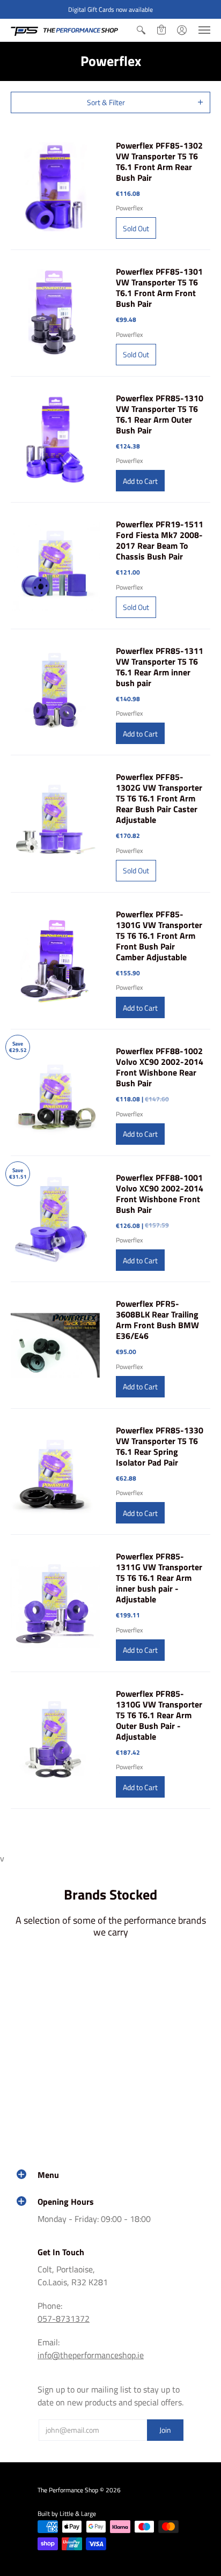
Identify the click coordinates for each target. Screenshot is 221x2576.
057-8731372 (64, 2319)
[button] (141, 30)
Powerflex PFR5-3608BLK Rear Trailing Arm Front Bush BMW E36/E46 (157, 1320)
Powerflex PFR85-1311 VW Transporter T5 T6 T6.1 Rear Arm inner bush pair (160, 667)
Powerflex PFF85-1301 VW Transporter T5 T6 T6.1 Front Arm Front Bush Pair (159, 288)
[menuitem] (141, 30)
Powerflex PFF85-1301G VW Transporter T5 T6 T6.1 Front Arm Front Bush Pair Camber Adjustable (159, 936)
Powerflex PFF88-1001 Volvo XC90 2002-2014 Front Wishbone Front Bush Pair (160, 1194)
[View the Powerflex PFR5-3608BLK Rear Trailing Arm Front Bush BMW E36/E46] (55, 1345)
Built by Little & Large (67, 2514)
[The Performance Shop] (64, 30)
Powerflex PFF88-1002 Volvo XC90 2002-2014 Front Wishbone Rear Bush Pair (160, 1067)
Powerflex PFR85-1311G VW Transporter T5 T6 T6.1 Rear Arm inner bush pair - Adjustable (159, 1578)
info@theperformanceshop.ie (91, 2355)
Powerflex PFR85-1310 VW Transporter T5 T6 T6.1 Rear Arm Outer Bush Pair (160, 414)
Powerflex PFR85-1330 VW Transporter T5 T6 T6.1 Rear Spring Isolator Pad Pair (160, 1446)
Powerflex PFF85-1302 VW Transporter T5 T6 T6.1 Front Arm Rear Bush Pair (159, 161)
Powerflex (129, 208)
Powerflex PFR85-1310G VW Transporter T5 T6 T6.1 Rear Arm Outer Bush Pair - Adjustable (159, 1715)
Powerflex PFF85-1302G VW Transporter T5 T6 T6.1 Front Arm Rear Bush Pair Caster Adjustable (159, 798)
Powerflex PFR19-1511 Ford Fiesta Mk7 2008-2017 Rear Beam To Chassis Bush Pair (160, 540)
